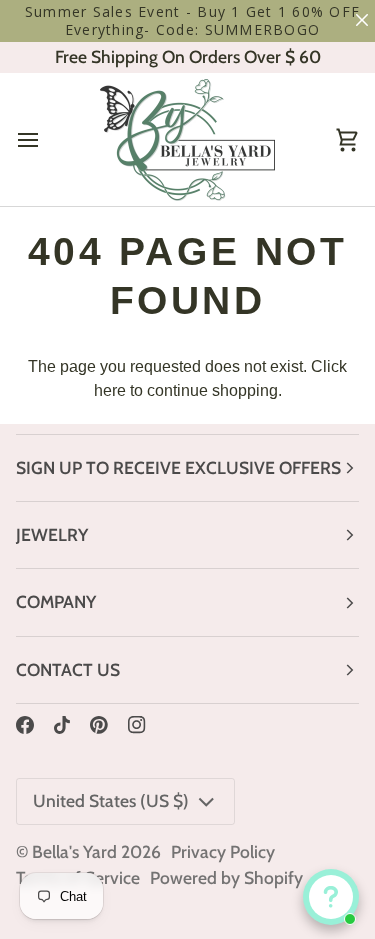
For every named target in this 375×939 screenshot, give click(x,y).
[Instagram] (137, 725)
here (110, 390)
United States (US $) (111, 800)
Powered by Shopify (226, 877)
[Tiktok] (62, 725)
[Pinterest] (99, 725)
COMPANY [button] (56, 601)
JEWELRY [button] (52, 534)
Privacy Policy (223, 851)
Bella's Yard (74, 851)
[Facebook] (25, 725)
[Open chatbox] (331, 897)
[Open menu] (46, 139)
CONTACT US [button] (68, 669)
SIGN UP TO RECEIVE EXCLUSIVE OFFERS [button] (178, 467)
